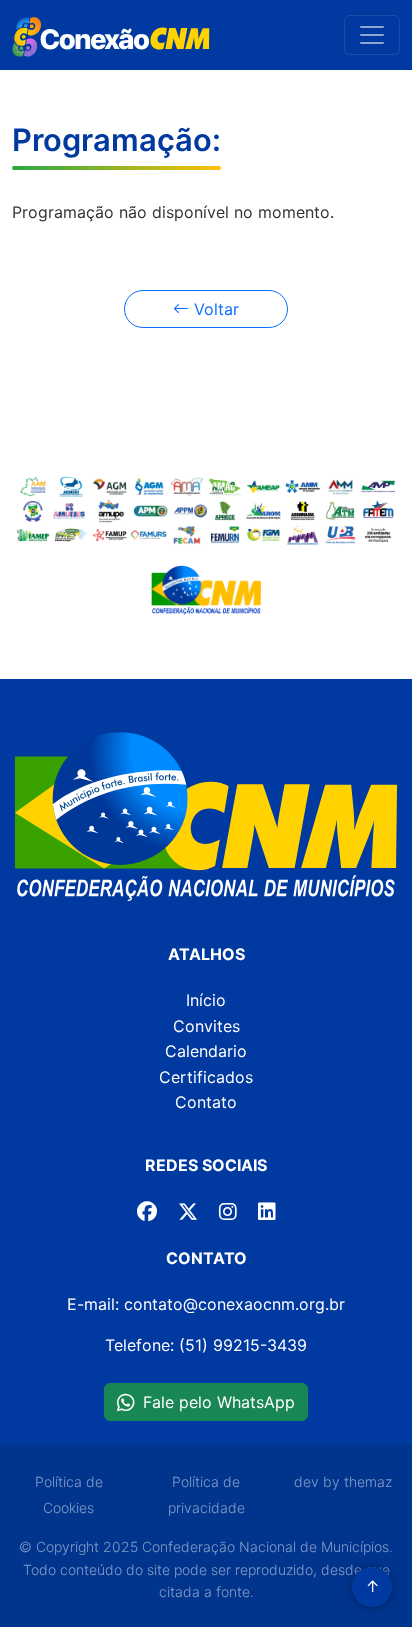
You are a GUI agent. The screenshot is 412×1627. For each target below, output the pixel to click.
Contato (206, 1102)
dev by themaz (343, 1481)
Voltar (214, 309)
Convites (206, 1026)
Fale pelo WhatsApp (219, 1402)
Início (206, 1000)
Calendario (206, 1051)
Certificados (206, 1077)
